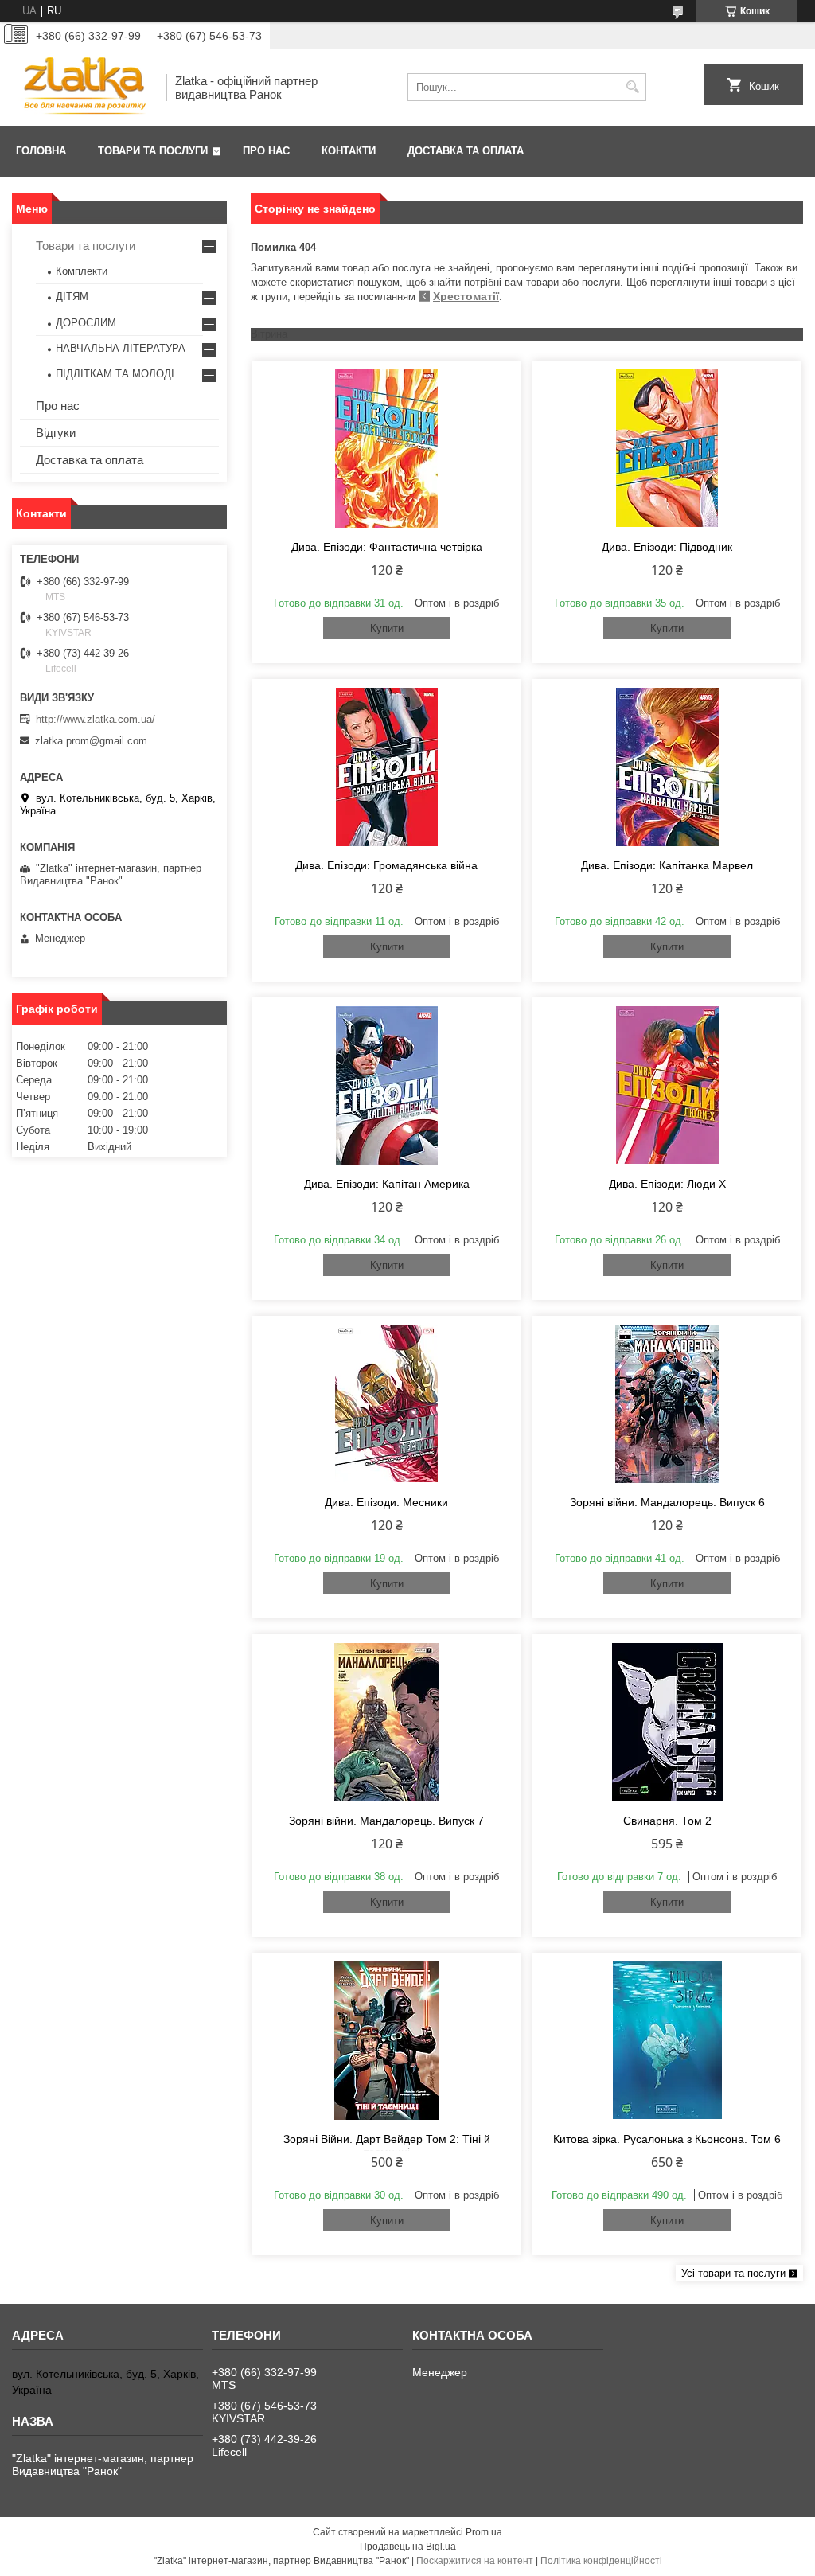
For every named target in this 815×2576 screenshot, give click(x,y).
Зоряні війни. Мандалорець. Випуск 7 (386, 1821)
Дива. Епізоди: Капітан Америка (387, 1184)
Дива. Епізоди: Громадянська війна (386, 865)
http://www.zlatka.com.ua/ (96, 719)
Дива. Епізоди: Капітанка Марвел (667, 865)
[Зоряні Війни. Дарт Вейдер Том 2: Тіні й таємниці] (387, 2040)
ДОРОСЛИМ (86, 323)
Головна (41, 151)
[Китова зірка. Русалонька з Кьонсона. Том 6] (667, 2040)
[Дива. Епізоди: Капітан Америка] (387, 1085)
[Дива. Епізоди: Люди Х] (667, 1085)
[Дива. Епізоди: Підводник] (667, 448)
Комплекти (82, 271)
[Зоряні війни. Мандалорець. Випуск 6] (667, 1403)
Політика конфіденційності (601, 2561)
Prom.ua (484, 2532)
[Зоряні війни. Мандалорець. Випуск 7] (387, 1722)
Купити (387, 628)
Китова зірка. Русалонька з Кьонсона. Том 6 (667, 2139)
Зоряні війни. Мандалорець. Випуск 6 (667, 1502)
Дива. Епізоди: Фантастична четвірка (387, 547)
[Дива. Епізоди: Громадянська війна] (387, 767)
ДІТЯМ (72, 297)
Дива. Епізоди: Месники (386, 1502)
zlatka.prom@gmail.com (91, 741)
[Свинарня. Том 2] (667, 1722)
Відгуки (56, 433)
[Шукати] (632, 87)
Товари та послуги (153, 151)
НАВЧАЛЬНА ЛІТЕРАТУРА (121, 348)
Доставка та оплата (466, 151)
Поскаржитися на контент (475, 2561)
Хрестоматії (466, 296)
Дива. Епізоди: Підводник (667, 547)
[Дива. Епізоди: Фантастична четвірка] (387, 448)
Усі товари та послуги (733, 2273)
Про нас (266, 151)
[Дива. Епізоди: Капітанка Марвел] (667, 767)
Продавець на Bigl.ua (408, 2547)
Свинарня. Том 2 (667, 1821)
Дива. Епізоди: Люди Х (667, 1184)
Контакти (349, 151)
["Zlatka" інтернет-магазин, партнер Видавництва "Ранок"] (84, 87)
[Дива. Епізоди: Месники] (387, 1403)
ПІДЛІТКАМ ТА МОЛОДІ (115, 374)
